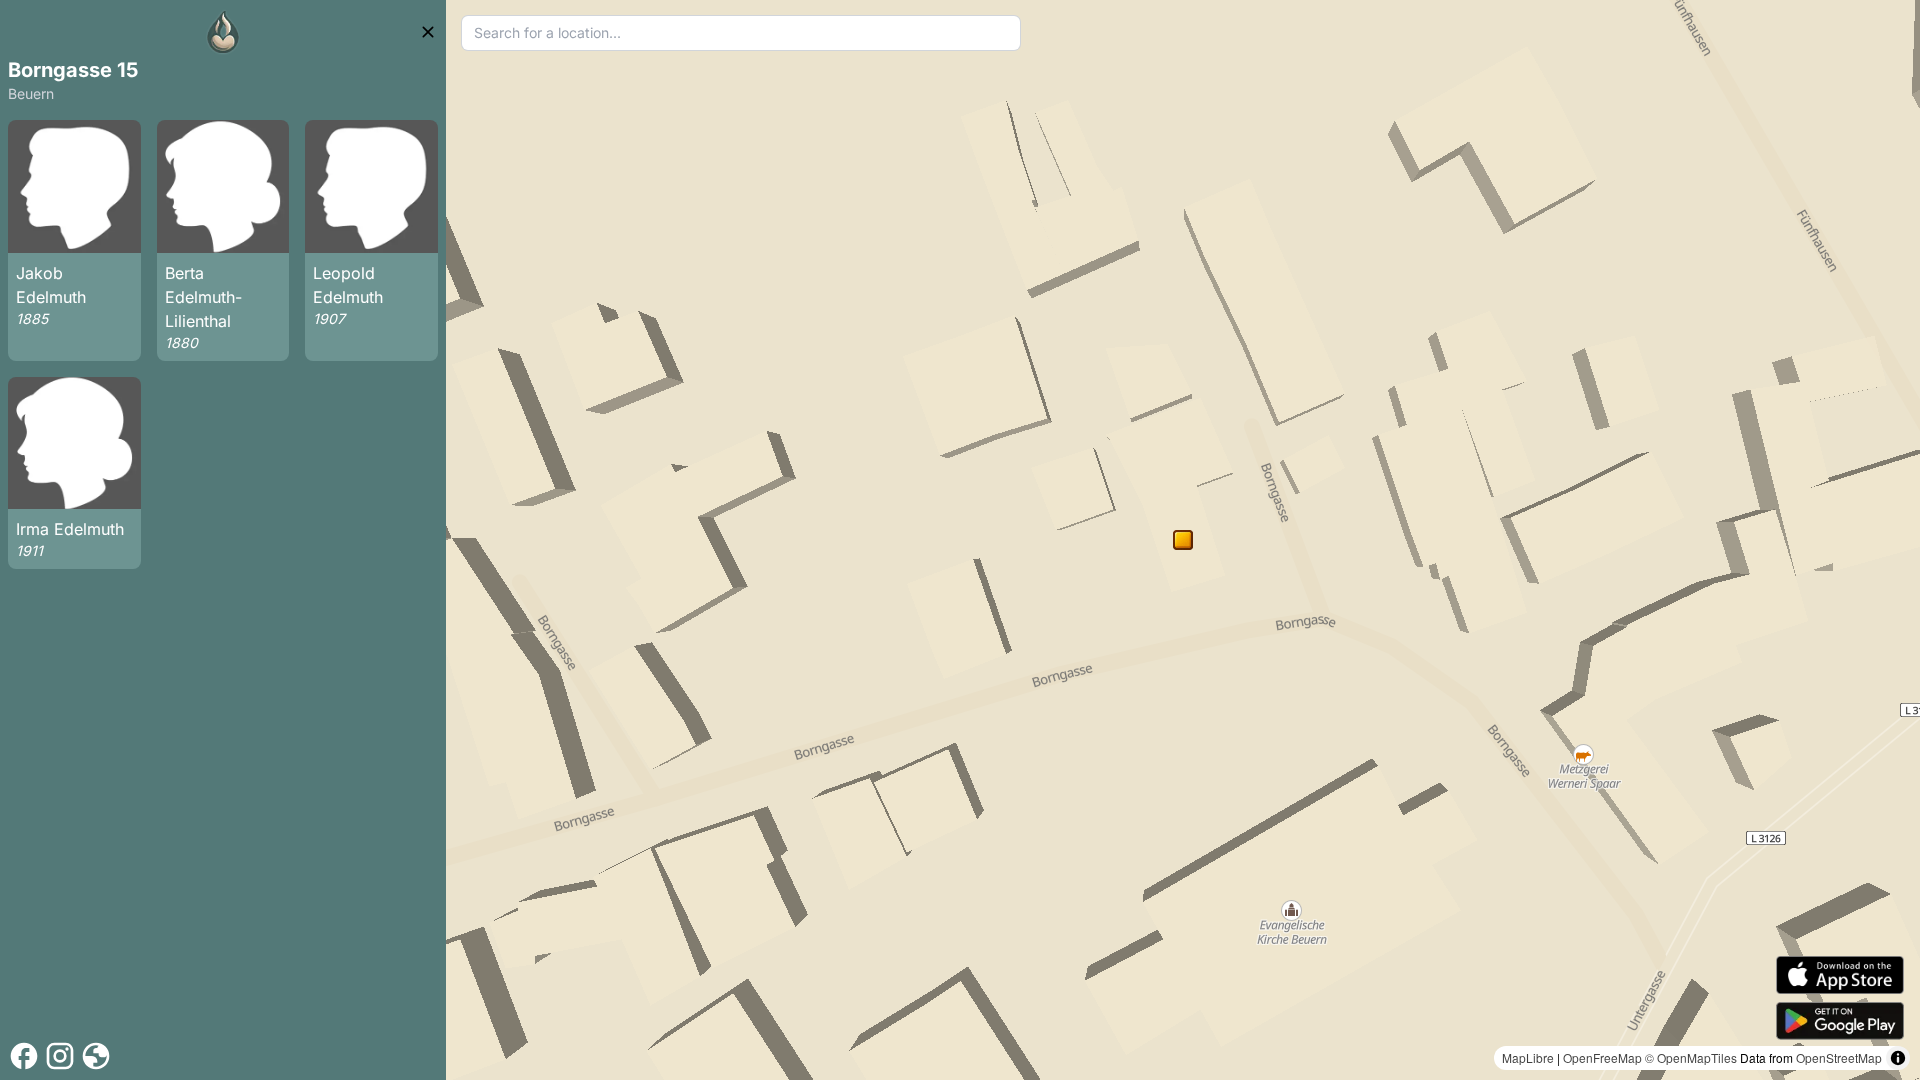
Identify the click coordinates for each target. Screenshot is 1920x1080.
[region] (1183, 540)
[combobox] (741, 33)
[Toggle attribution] (1898, 1058)
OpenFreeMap (1602, 1057)
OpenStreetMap (1839, 1057)
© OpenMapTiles (1691, 1057)
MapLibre (1528, 1057)
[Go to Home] (223, 32)
